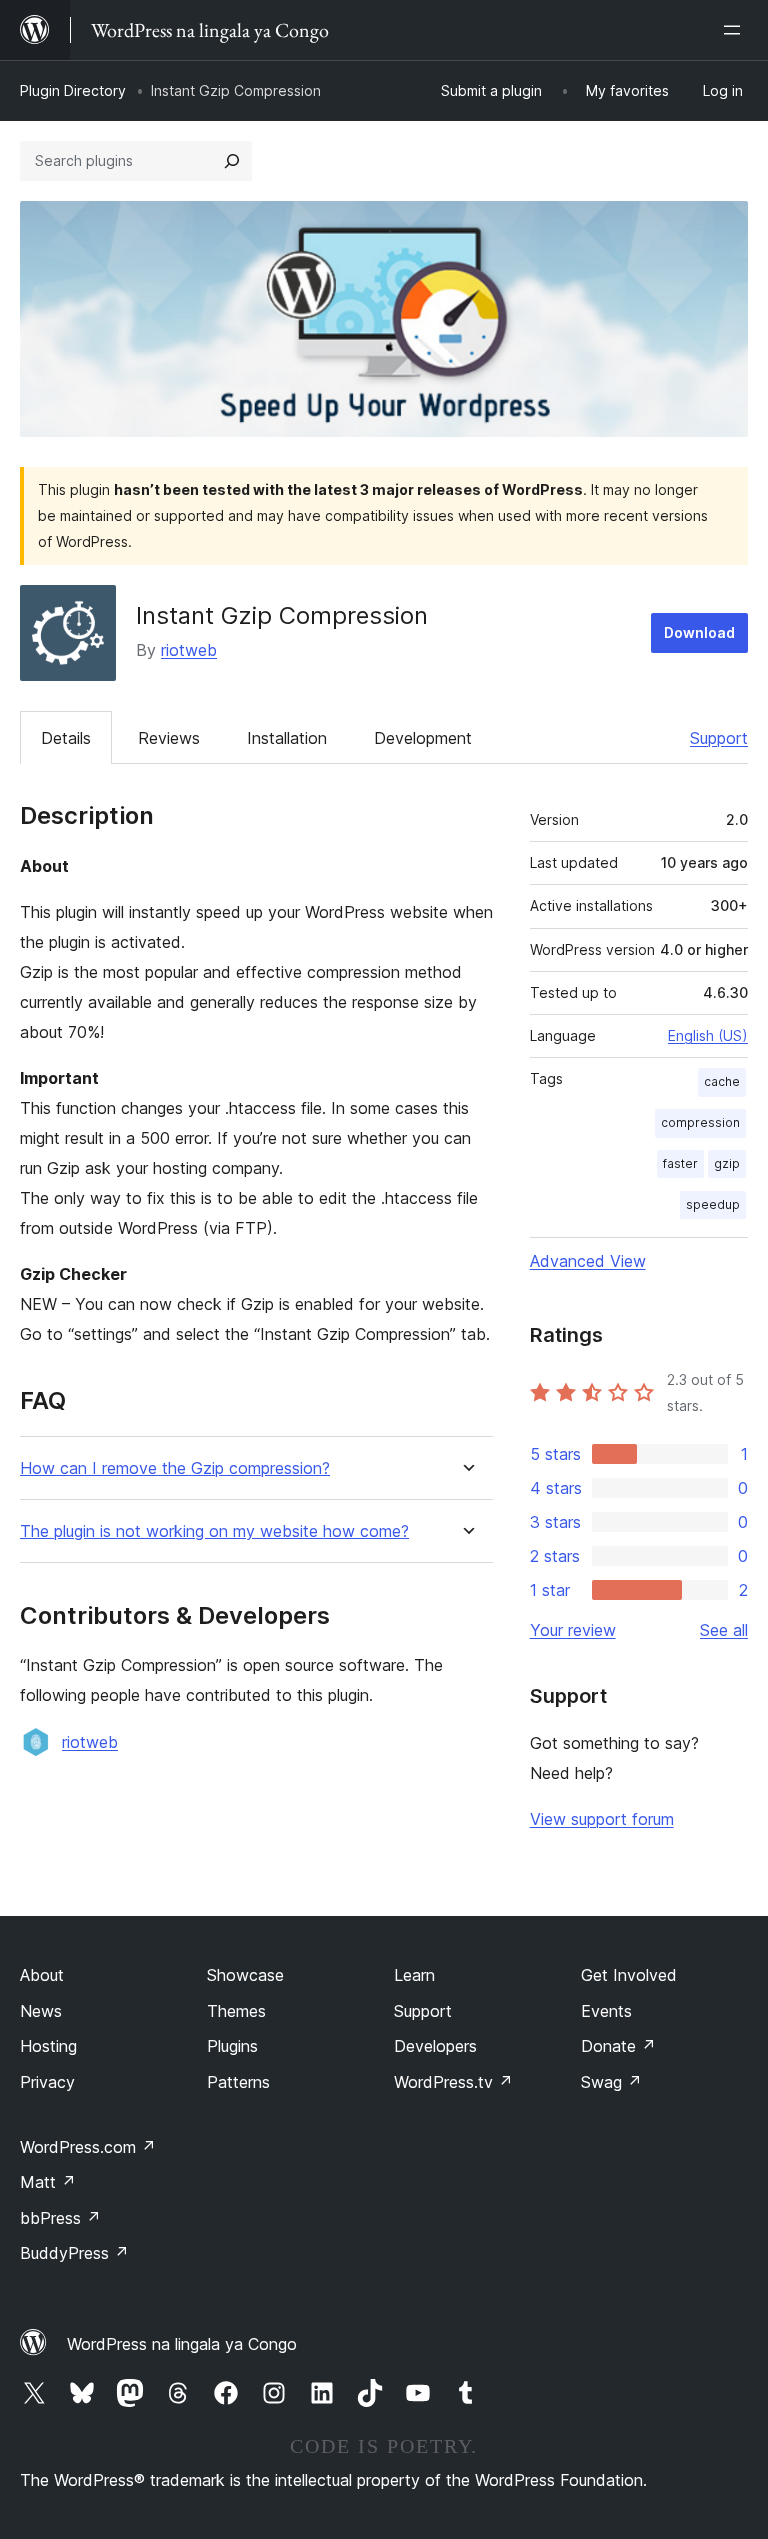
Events (606, 2011)
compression (700, 1122)
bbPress (60, 2218)
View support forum (602, 1819)
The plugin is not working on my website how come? (214, 1531)
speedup (713, 1204)
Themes (236, 2011)
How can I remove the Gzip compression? (175, 1468)
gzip (727, 1163)
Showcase (245, 1975)
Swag (611, 2082)
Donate (618, 2046)
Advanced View (588, 1261)
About (42, 1975)
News (41, 2011)
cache (722, 1081)
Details (66, 738)
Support (719, 738)
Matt (48, 2182)
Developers (435, 2046)
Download (699, 632)
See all (724, 1630)
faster (680, 1163)
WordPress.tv (453, 2082)
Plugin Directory (73, 90)
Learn (414, 1975)
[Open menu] (736, 30)
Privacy (47, 2082)
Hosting (48, 2046)
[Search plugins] (232, 161)
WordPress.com (88, 2147)
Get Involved (629, 1975)
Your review (573, 1630)
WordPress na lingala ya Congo (182, 2344)
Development (423, 738)
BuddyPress (74, 2253)
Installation (287, 738)
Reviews (169, 738)
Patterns (238, 2082)
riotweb (189, 650)
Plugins (232, 2046)
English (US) (708, 1035)
